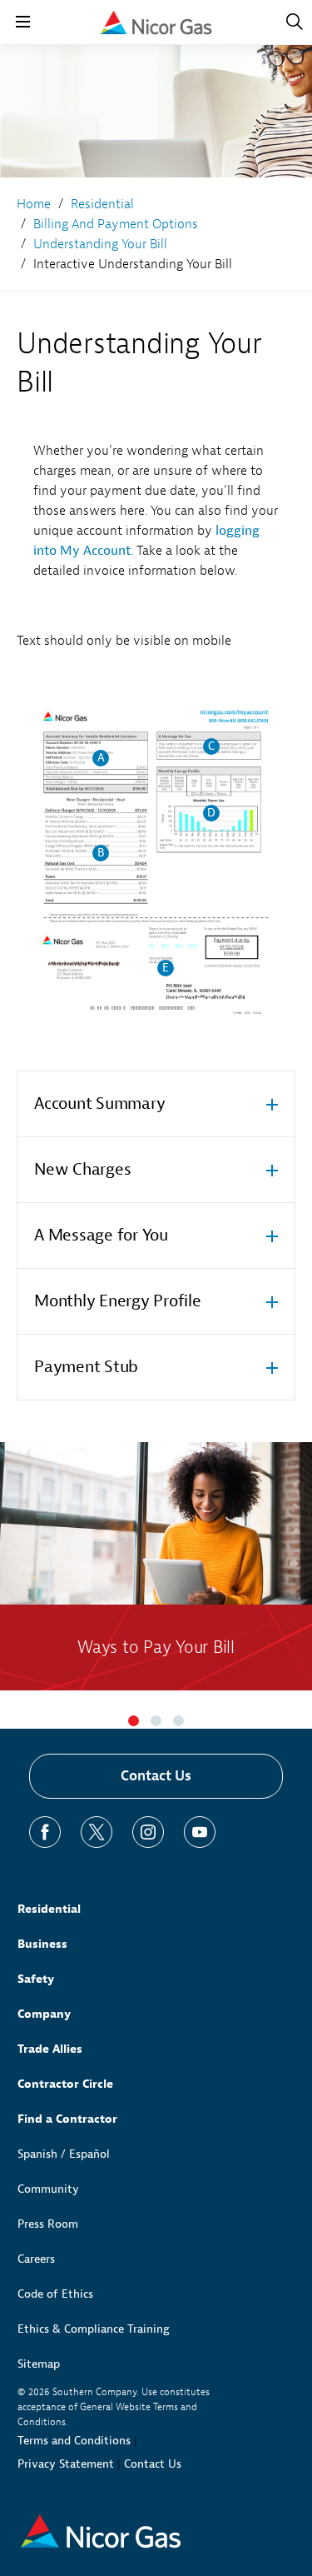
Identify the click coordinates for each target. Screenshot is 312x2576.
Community (48, 2189)
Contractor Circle (65, 2084)
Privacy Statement (66, 2464)
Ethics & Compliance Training (94, 2329)
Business (42, 1944)
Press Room (48, 2224)
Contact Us (156, 1776)
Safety (36, 1979)
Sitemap (39, 2364)
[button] (134, 1721)
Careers (36, 2259)
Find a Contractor (67, 2119)
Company (44, 2014)
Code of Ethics (55, 2294)
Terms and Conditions (74, 2441)
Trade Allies (50, 2049)
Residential (49, 1909)
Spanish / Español (64, 2154)
